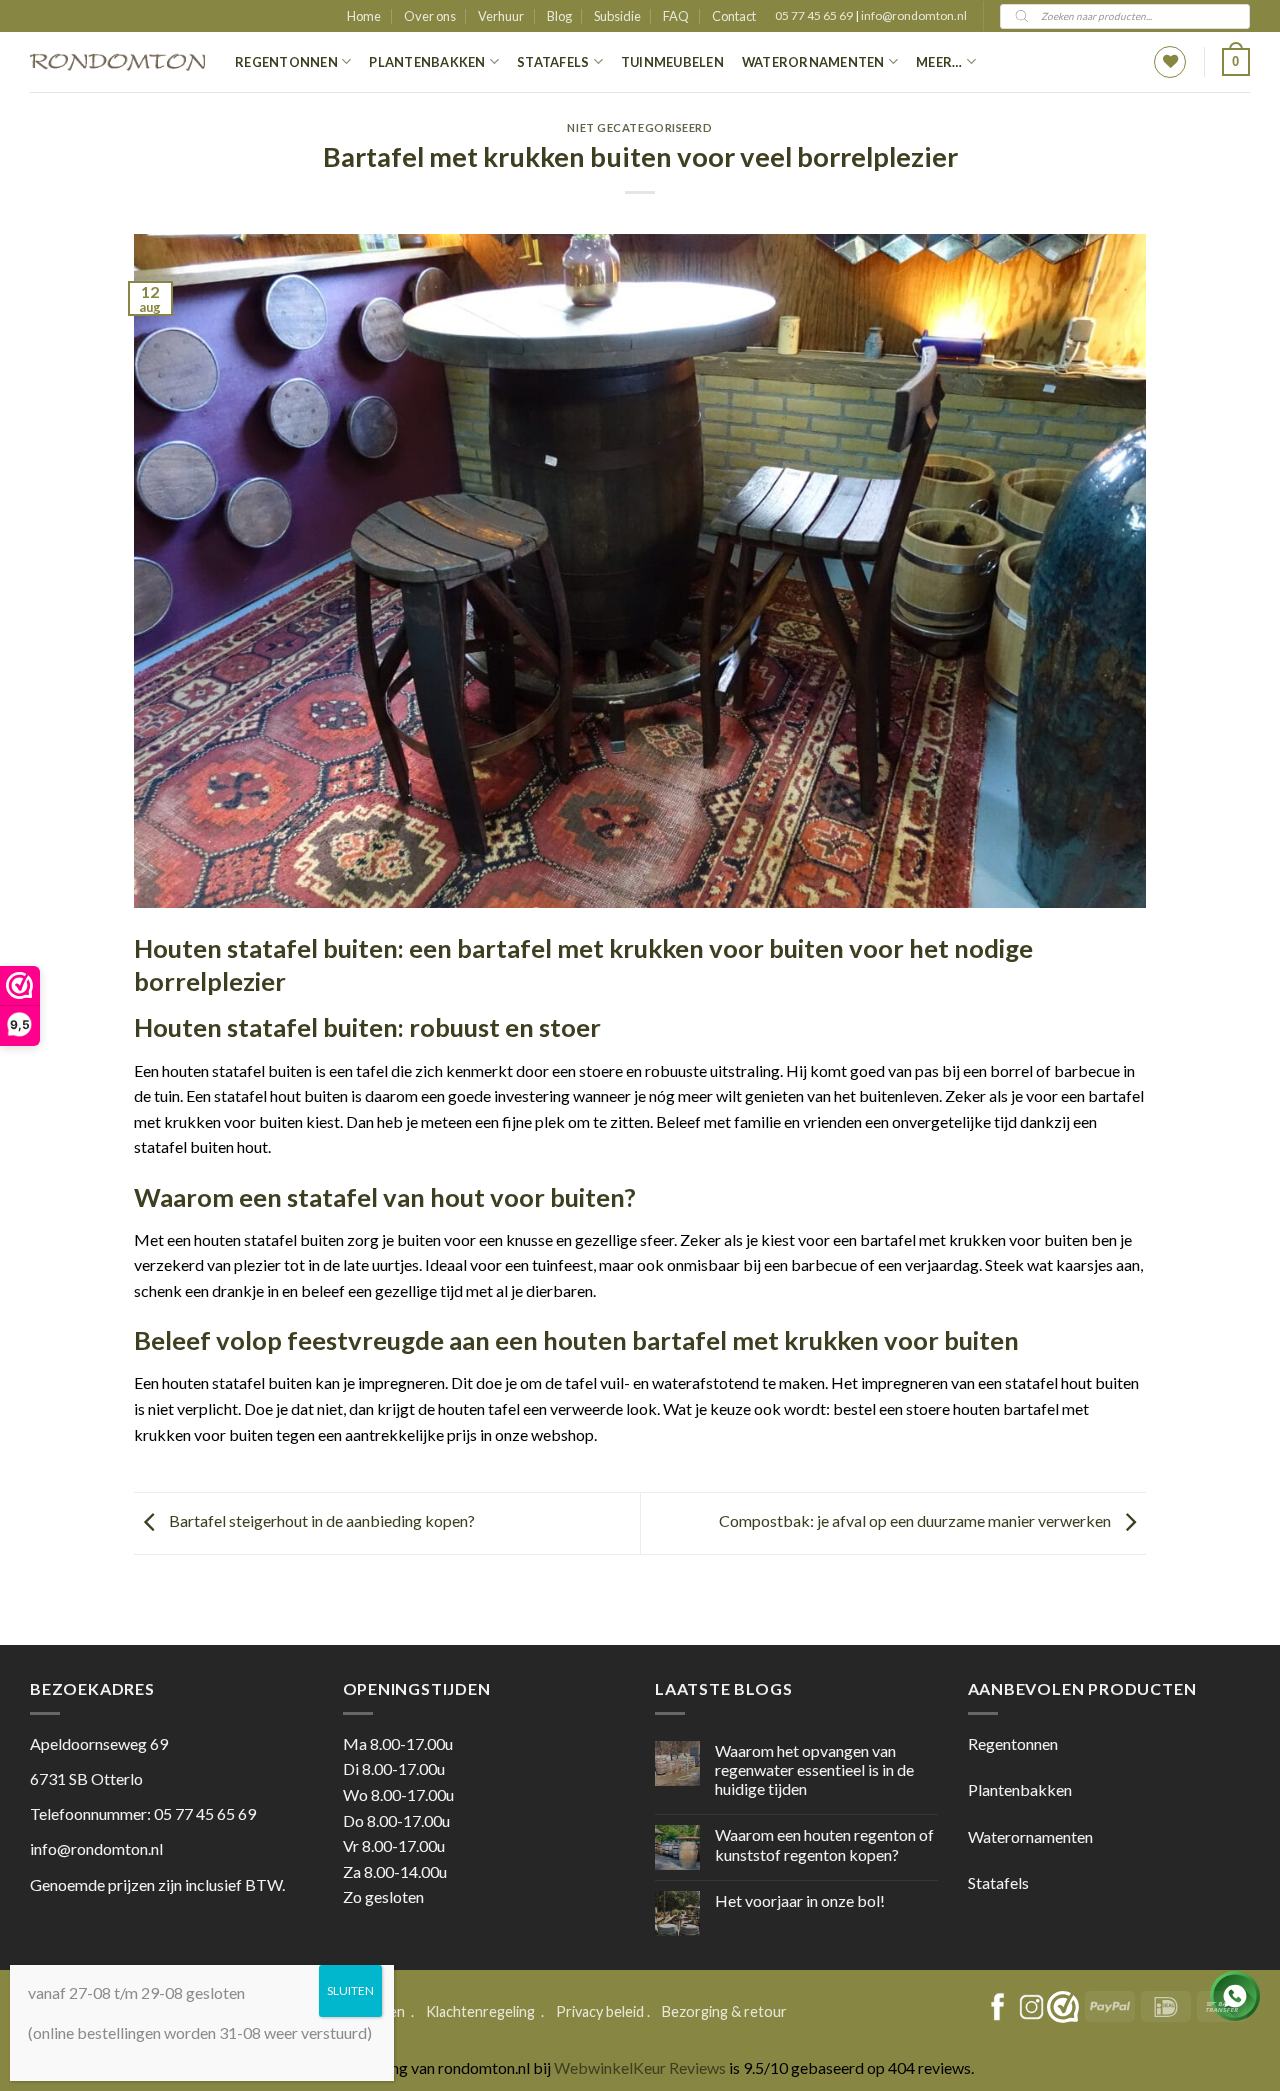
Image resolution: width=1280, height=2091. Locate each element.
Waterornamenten (813, 62)
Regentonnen (286, 62)
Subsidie (617, 16)
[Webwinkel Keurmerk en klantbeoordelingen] (1063, 2007)
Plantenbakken (427, 62)
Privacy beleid (600, 2011)
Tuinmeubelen (672, 62)
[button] (1236, 62)
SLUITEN (350, 1990)
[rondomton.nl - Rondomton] (117, 62)
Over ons (430, 16)
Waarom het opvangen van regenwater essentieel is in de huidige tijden (814, 1769)
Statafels (553, 62)
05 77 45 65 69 (815, 15)
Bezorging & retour (724, 2011)
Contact (734, 16)
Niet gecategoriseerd (639, 127)
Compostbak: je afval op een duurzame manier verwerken (916, 1520)
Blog (559, 16)
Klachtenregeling (480, 2011)
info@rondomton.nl (914, 15)
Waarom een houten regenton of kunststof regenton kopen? (824, 1844)
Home (364, 16)
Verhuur (501, 16)
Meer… (939, 62)
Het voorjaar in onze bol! (800, 1900)
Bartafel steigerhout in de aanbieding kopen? (320, 1520)
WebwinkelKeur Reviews (640, 2067)
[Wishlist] (1170, 62)
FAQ (676, 16)
